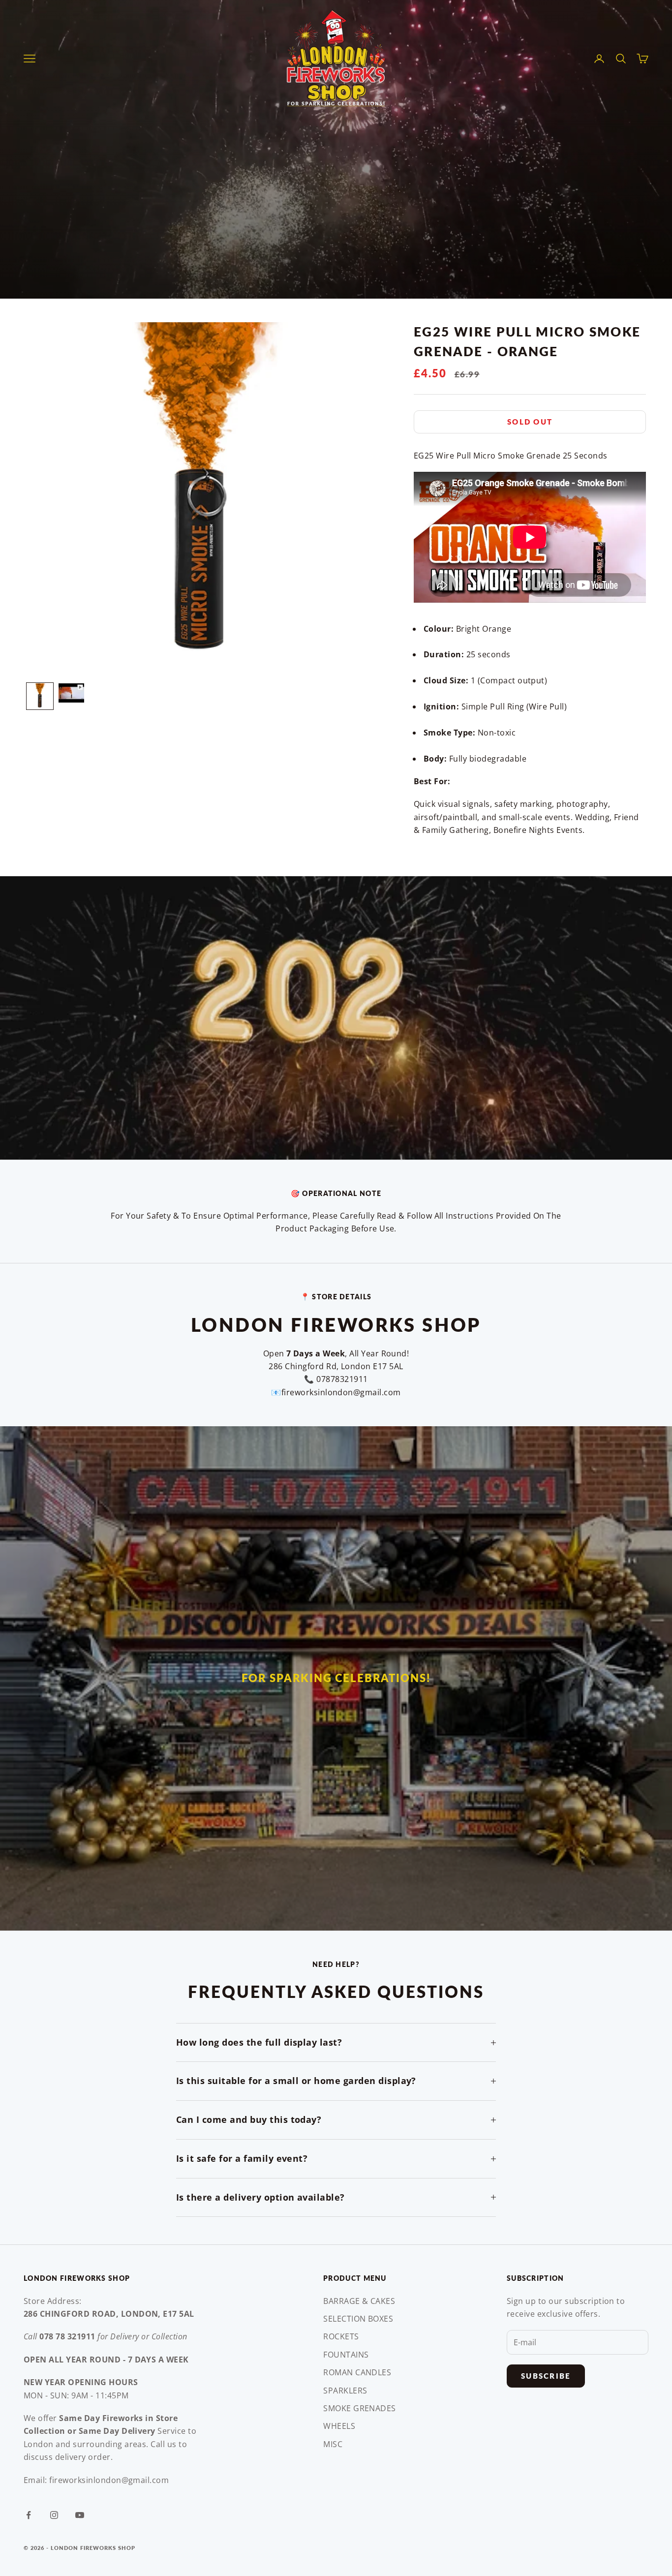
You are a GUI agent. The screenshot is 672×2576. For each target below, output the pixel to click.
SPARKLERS (345, 2391)
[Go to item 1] (40, 696)
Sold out (530, 422)
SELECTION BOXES (358, 2319)
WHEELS (339, 2426)
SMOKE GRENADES (360, 2408)
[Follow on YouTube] (80, 2515)
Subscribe (546, 2376)
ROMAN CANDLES (357, 2372)
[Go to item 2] (71, 693)
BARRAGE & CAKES (359, 2301)
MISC (333, 2444)
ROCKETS (341, 2336)
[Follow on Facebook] (29, 2515)
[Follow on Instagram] (54, 2515)
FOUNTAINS (346, 2355)
